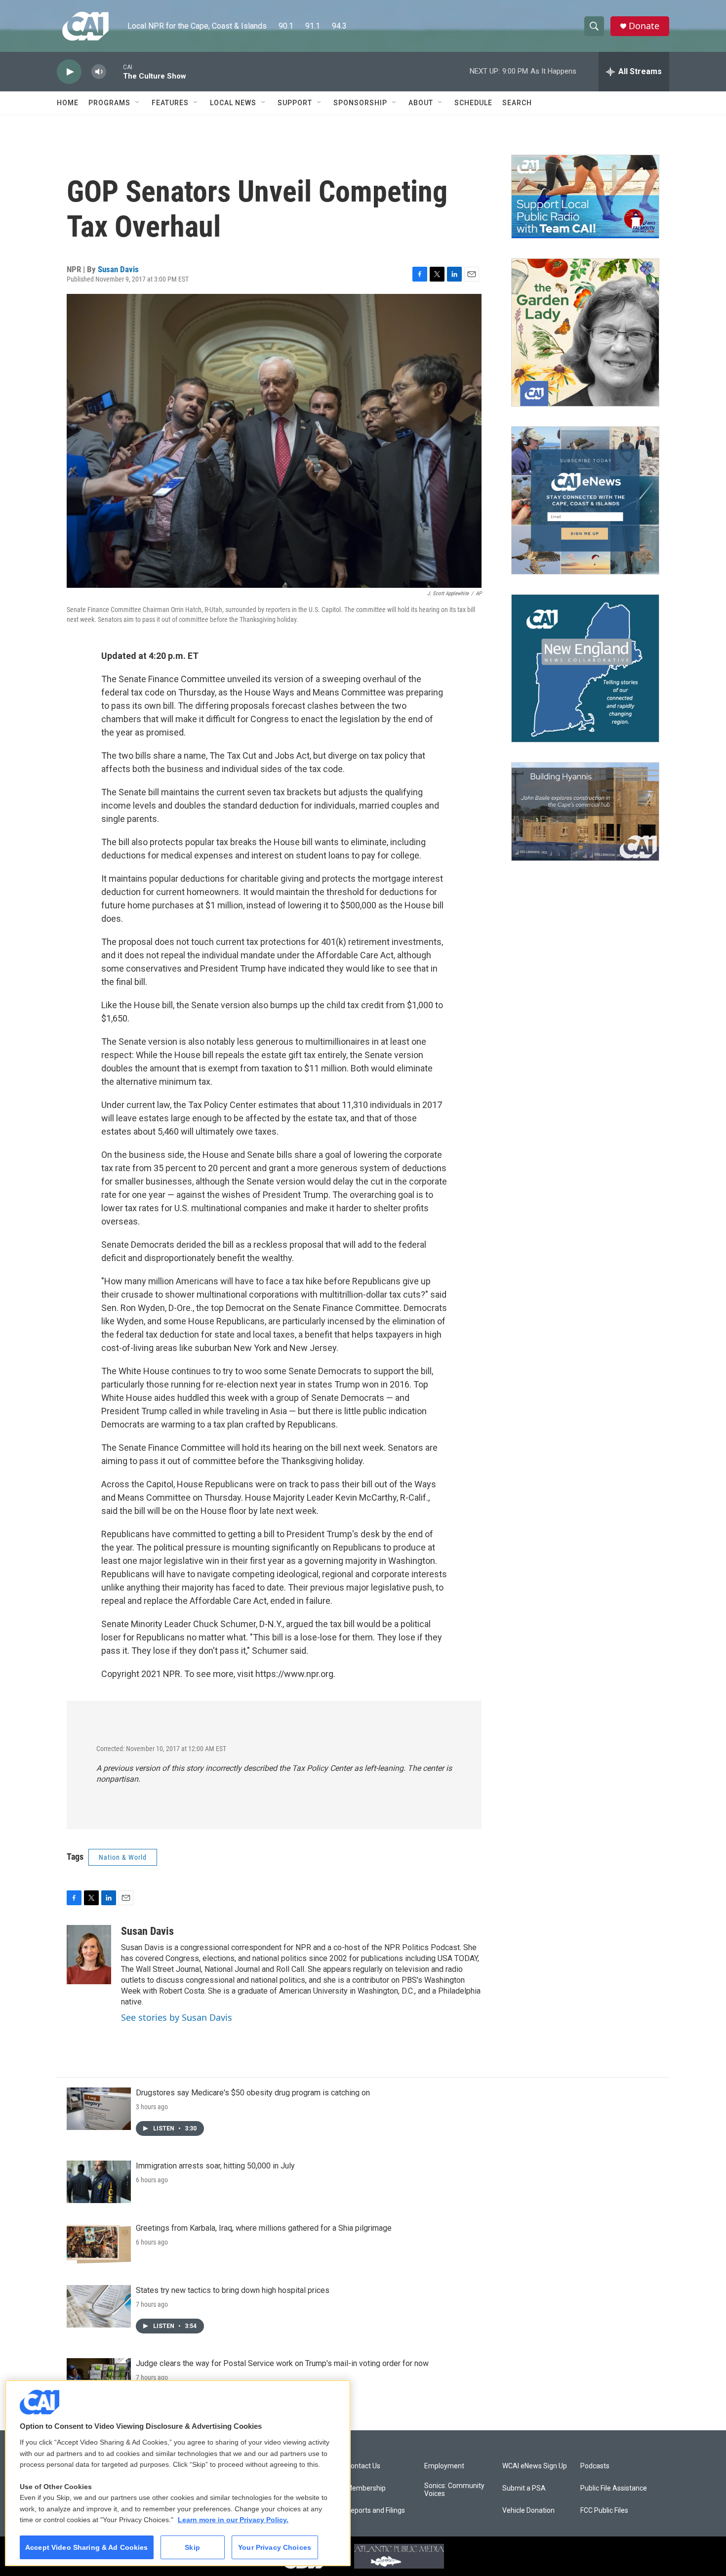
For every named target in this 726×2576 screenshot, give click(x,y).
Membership (366, 2488)
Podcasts (595, 2466)
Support (295, 103)
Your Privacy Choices (275, 2547)
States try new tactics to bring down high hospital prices (233, 2290)
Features (170, 103)
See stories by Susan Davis (177, 2017)
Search (517, 103)
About (421, 103)
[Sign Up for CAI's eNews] (585, 500)
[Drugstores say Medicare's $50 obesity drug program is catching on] (99, 2109)
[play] (69, 72)
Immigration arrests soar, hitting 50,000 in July (215, 2166)
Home (68, 103)
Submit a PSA (524, 2488)
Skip (192, 2547)
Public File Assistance (614, 2488)
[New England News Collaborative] (585, 668)
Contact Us (363, 2466)
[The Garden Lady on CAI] (585, 332)
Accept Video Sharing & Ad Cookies (87, 2547)
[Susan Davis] (89, 1955)
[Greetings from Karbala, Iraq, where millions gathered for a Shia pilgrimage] (99, 2244)
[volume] (99, 72)
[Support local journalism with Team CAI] (585, 197)
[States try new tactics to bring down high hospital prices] (99, 2306)
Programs (109, 103)
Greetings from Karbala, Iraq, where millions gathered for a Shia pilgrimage (264, 2228)
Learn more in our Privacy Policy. (233, 2520)
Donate (644, 26)
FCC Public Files (604, 2511)
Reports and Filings (376, 2511)
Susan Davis (118, 269)
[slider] (115, 71)
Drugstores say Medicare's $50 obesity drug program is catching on (253, 2093)
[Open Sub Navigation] (138, 103)
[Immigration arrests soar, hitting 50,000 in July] (99, 2182)
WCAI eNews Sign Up (535, 2466)
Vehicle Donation (528, 2511)
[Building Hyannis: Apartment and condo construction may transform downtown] (585, 812)
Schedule (473, 103)
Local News (233, 103)
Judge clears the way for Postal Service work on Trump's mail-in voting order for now (282, 2363)
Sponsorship (360, 103)
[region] (178, 2473)
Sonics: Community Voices (454, 2490)
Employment (444, 2466)
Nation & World (123, 1857)
